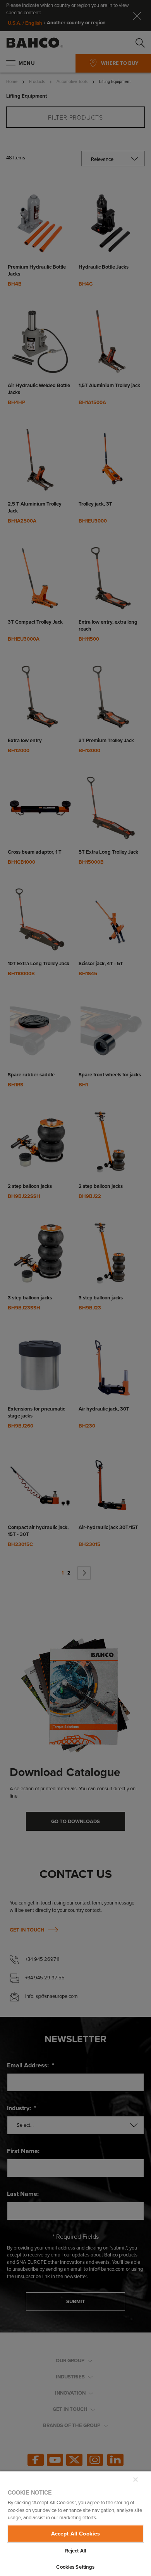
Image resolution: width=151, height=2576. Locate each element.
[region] (75, 2523)
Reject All (75, 2551)
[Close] (136, 2480)
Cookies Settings (75, 2567)
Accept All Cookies (76, 2534)
